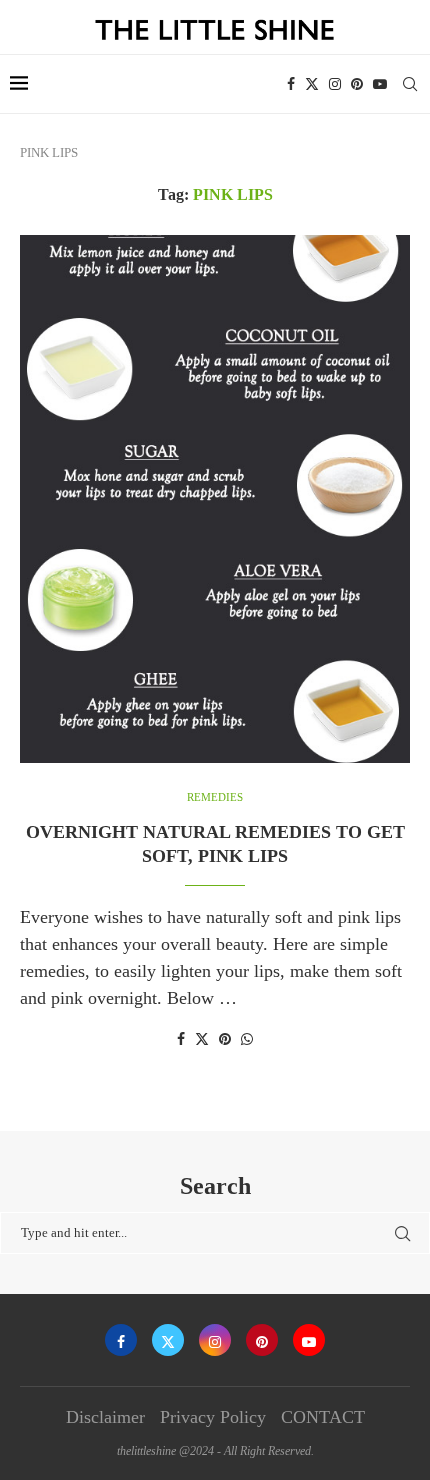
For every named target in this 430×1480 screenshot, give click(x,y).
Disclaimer (105, 1417)
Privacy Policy (213, 1417)
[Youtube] (380, 84)
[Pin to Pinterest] (225, 1040)
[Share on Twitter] (202, 1039)
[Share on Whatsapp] (247, 1040)
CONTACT (323, 1417)
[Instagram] (335, 84)
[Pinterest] (357, 84)
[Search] (410, 84)
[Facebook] (291, 84)
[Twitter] (312, 84)
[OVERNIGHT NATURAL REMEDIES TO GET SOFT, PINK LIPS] (215, 499)
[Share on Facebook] (181, 1040)
